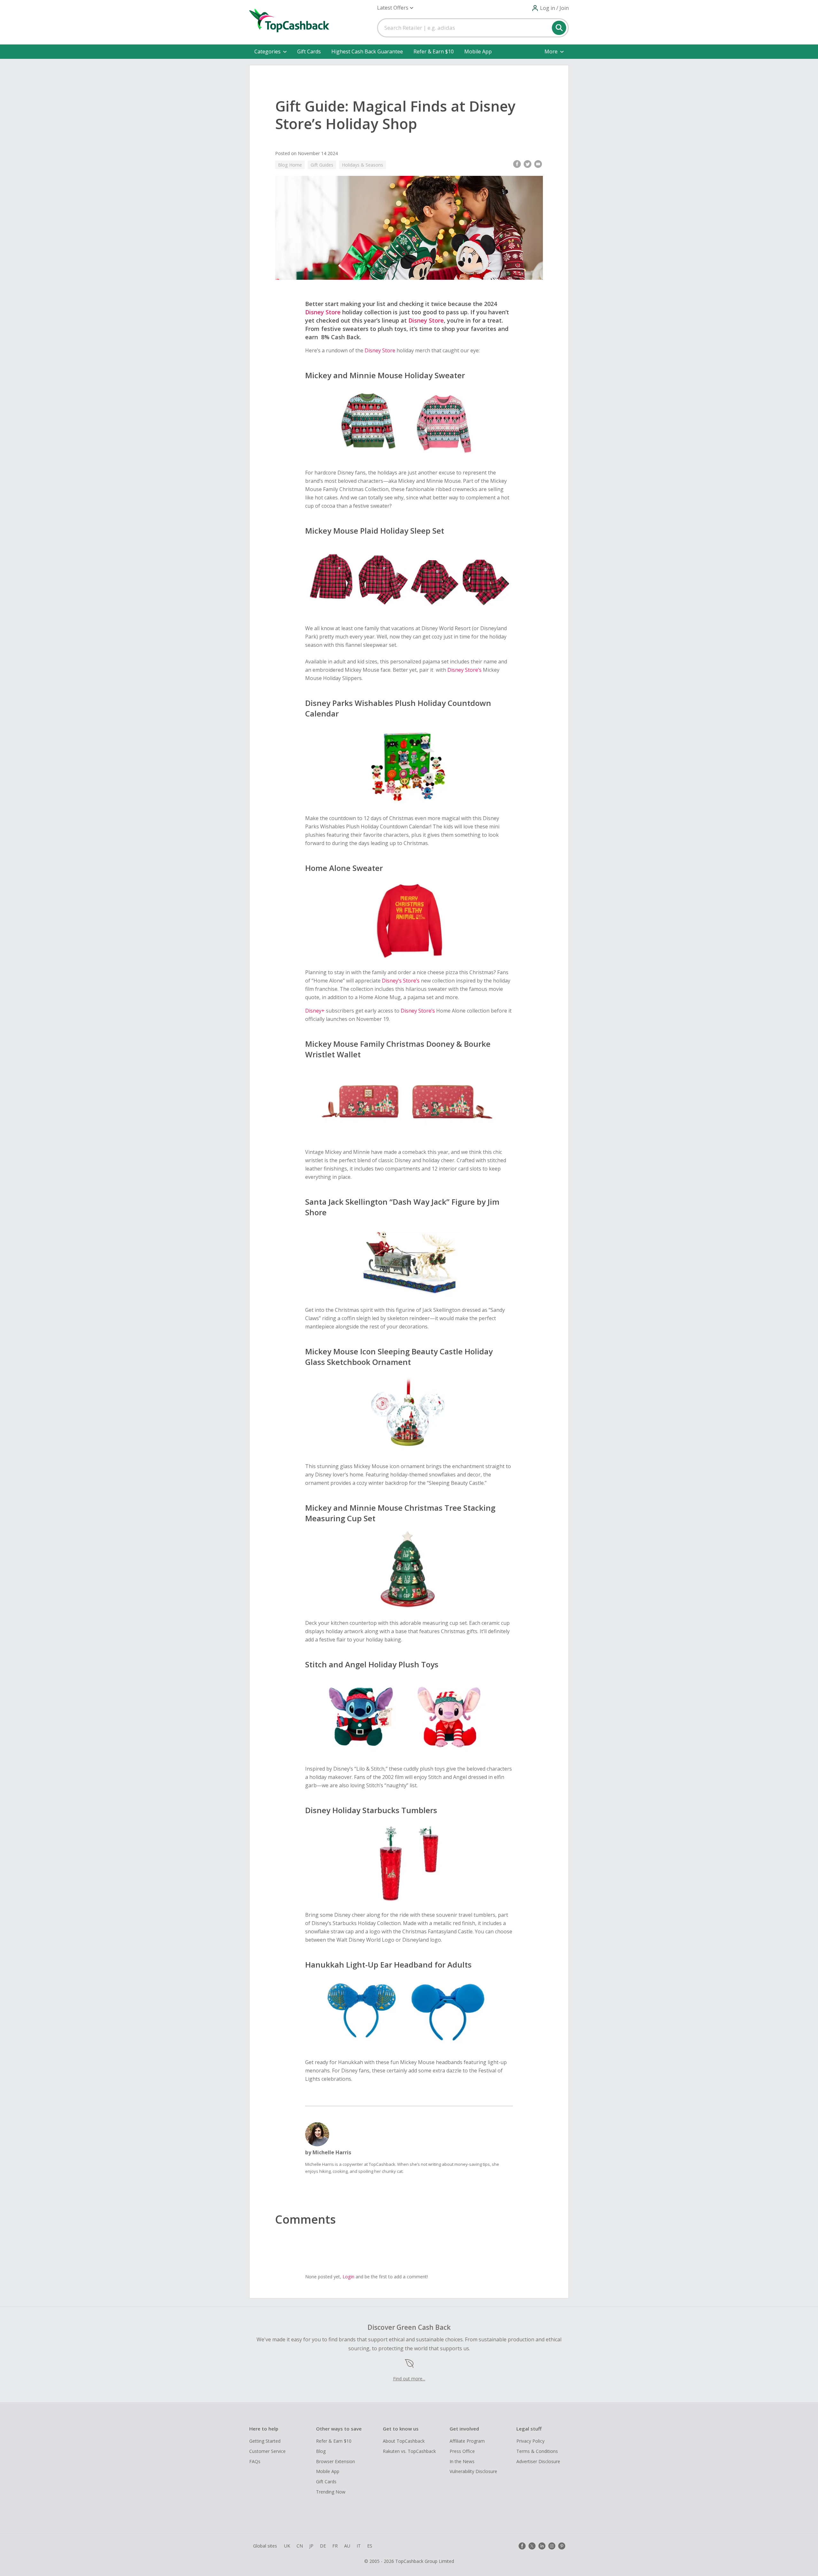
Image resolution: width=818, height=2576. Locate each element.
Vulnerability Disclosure (473, 2471)
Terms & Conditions (537, 2451)
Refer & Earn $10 (434, 51)
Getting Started (265, 2441)
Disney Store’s (464, 670)
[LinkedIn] (542, 2546)
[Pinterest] (562, 2546)
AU (347, 2546)
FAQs (255, 2461)
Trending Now (331, 2492)
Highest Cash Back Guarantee (367, 51)
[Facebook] (522, 2546)
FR (335, 2546)
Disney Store (323, 312)
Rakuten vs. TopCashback (409, 2451)
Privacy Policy (530, 2441)
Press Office (462, 2451)
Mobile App (478, 51)
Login (348, 2277)
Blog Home (290, 165)
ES (370, 2546)
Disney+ (316, 1011)
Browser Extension (336, 2461)
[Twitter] (532, 2546)
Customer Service (267, 2451)
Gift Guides (322, 165)
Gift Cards (309, 51)
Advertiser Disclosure (538, 2461)
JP (311, 2546)
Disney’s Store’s (400, 981)
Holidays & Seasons (363, 165)
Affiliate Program (467, 2441)
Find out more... (409, 2379)
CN (300, 2546)
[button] (395, 8)
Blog (321, 2451)
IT (359, 2546)
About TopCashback (404, 2441)
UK (287, 2546)
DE (323, 2546)
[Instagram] (552, 2546)
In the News (462, 2461)
